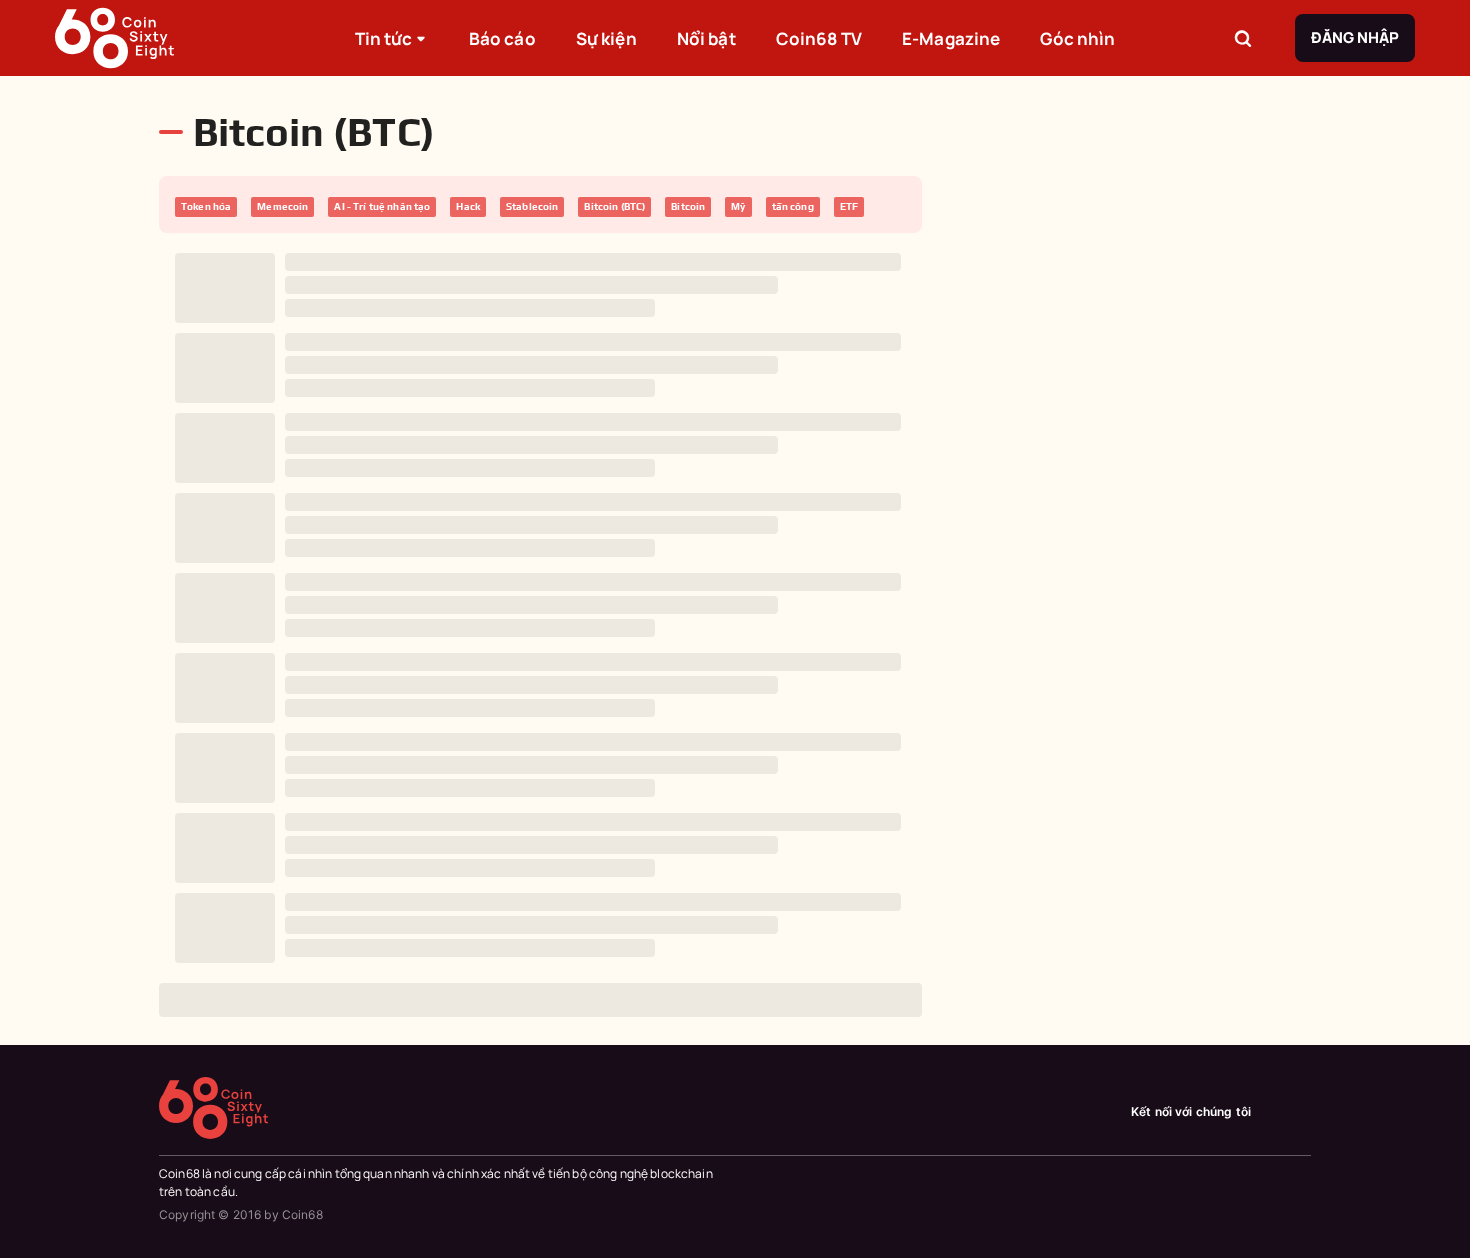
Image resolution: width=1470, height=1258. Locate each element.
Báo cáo (502, 38)
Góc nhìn (1077, 38)
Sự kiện (606, 38)
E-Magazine (951, 38)
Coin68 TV (819, 38)
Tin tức (384, 38)
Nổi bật (706, 38)
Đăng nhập (1355, 37)
